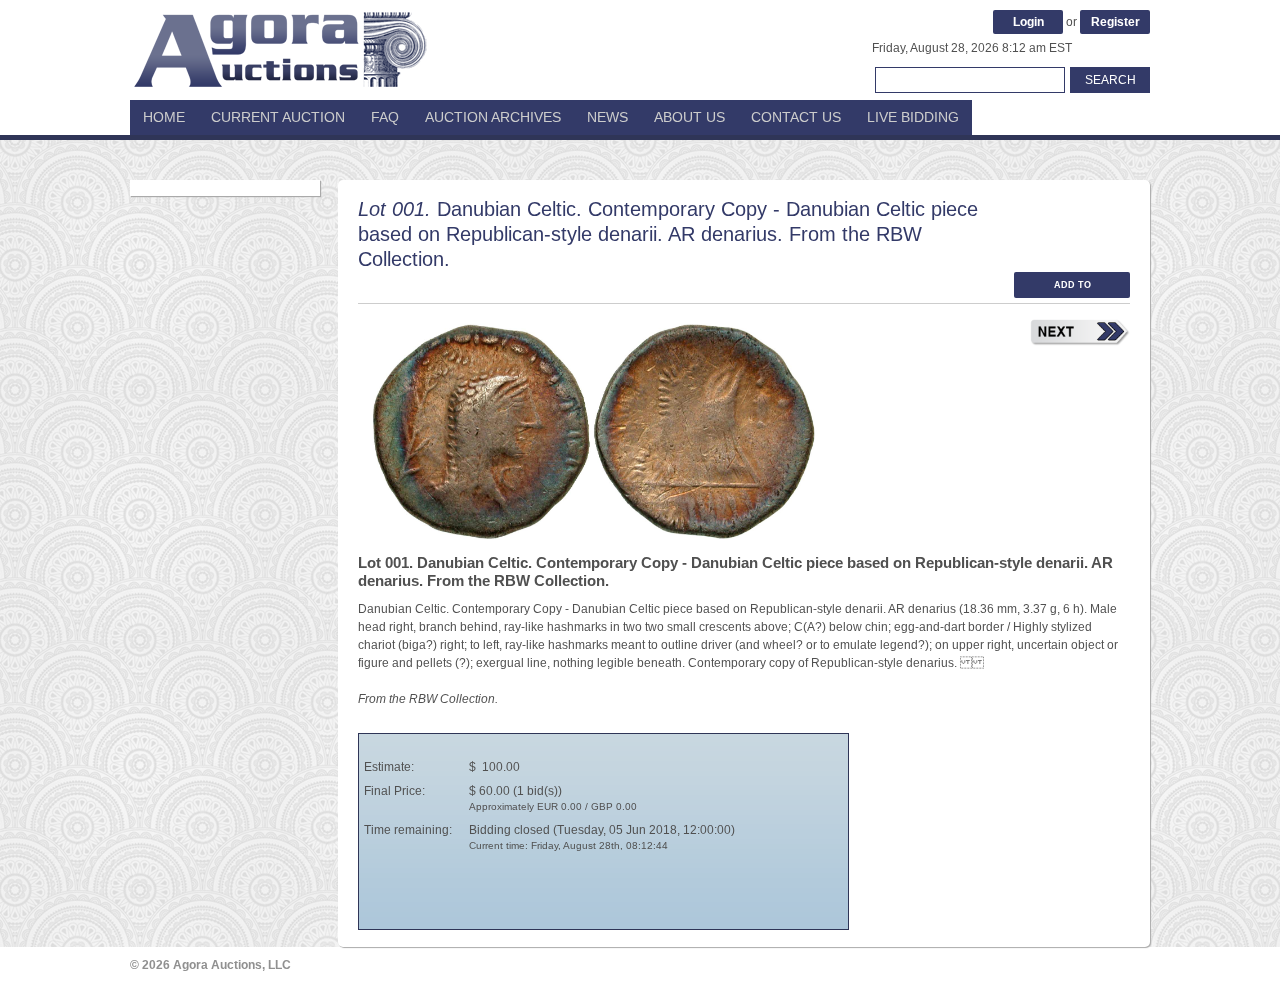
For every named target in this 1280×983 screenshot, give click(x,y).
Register (1115, 22)
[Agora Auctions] (280, 40)
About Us (689, 117)
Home (164, 117)
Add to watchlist (1072, 289)
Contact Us (796, 117)
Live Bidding (913, 117)
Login (1028, 22)
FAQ (385, 117)
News (607, 117)
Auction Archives (493, 117)
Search (1110, 80)
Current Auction (278, 117)
